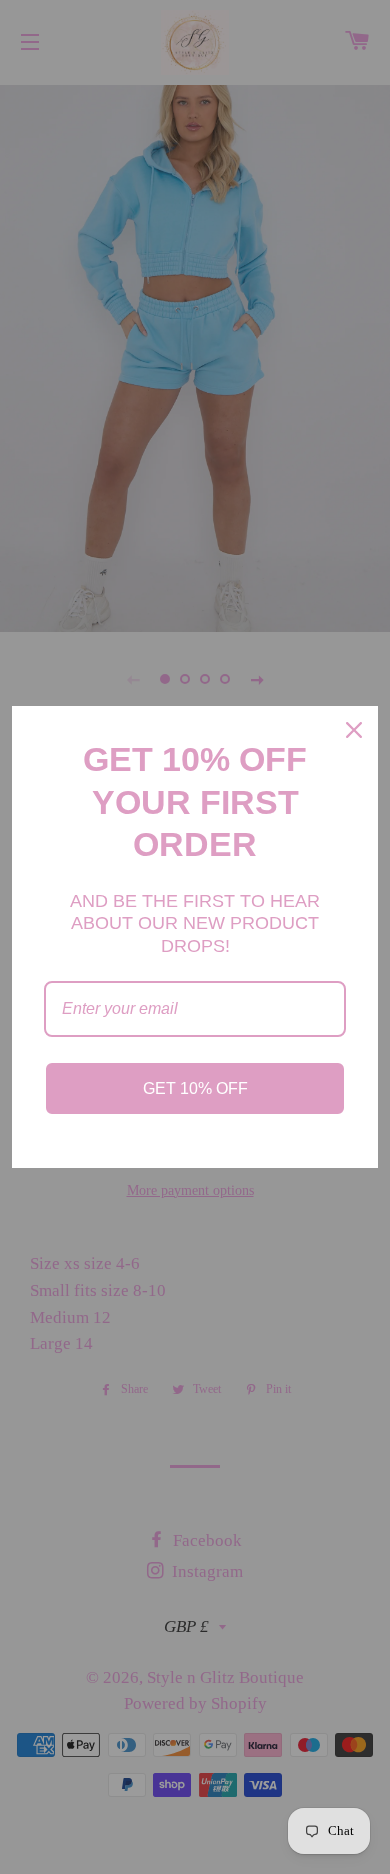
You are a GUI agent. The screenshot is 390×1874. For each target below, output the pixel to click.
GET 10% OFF (195, 1088)
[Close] (354, 730)
